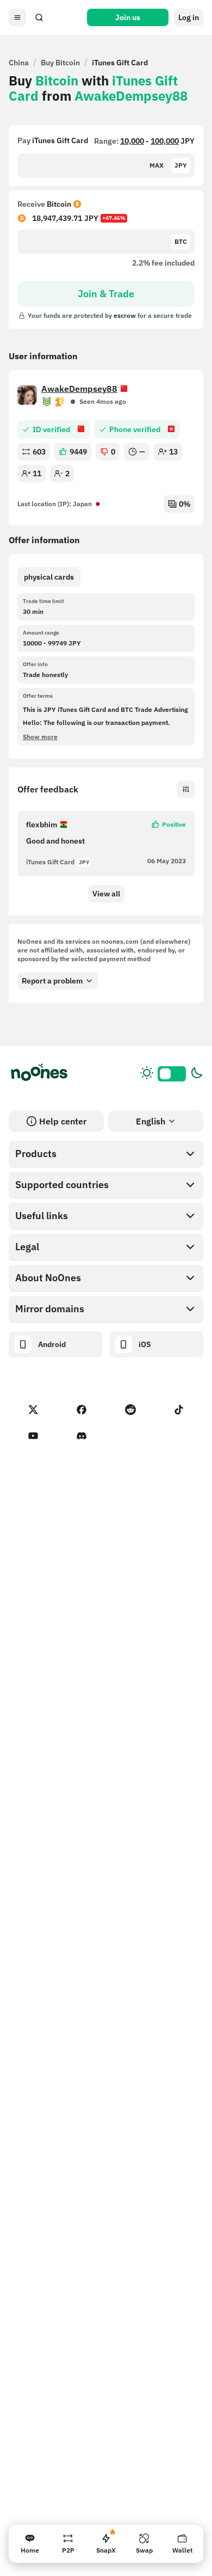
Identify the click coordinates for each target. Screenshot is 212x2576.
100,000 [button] (165, 141)
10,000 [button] (132, 141)
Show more (40, 737)
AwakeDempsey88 (79, 389)
